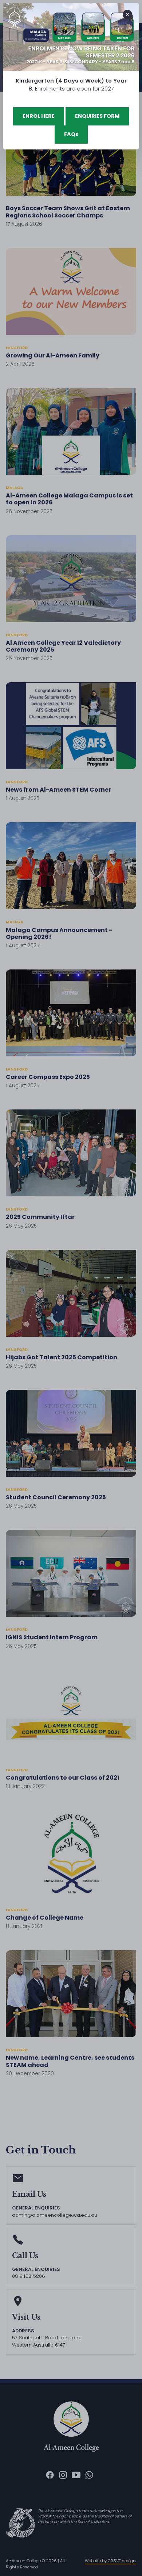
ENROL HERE (39, 116)
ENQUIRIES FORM (97, 116)
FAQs (71, 134)
